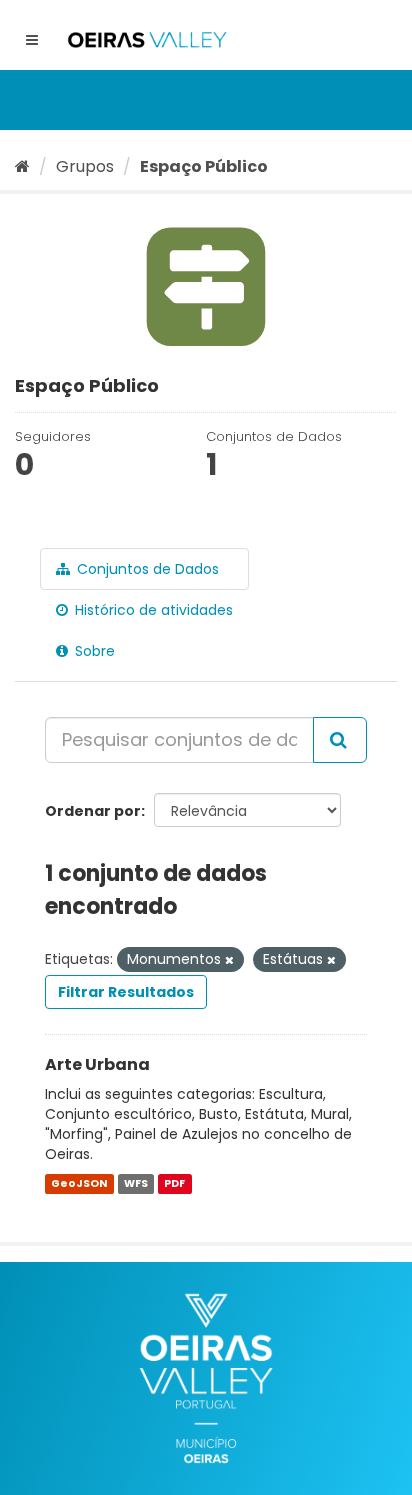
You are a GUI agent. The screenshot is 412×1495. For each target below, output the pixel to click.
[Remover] (229, 960)
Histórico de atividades (152, 610)
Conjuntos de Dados (146, 569)
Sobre (93, 651)
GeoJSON (79, 1183)
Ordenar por (93, 811)
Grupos (85, 166)
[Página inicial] (22, 166)
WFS (136, 1183)
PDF (174, 1183)
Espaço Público (204, 166)
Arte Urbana (97, 1064)
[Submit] (340, 740)
